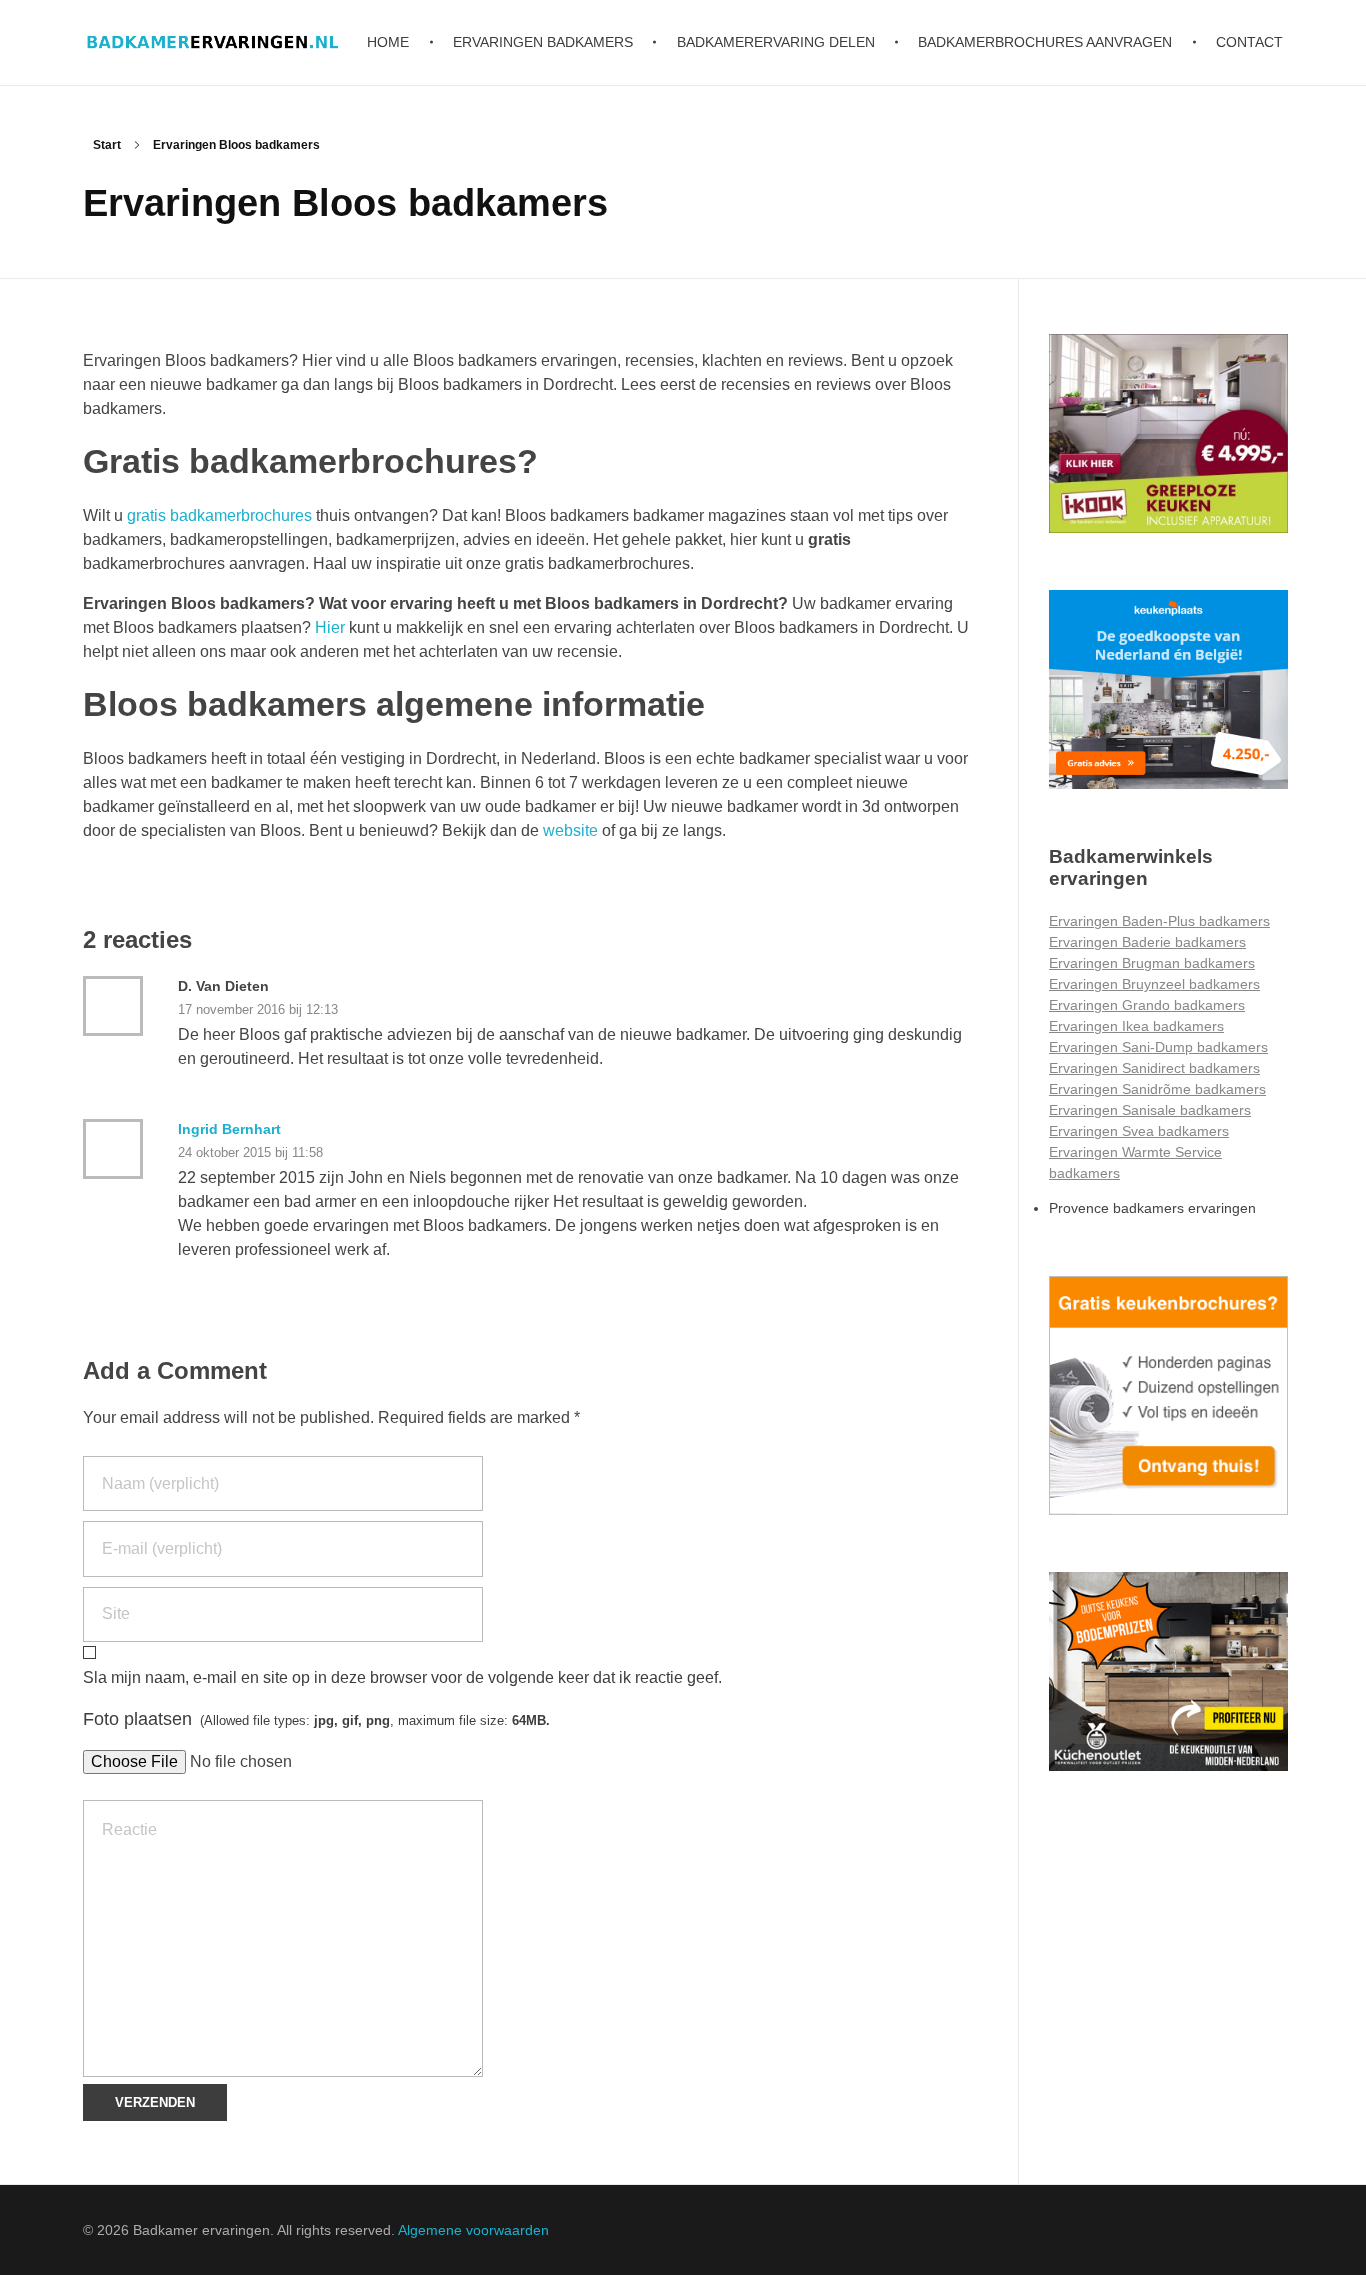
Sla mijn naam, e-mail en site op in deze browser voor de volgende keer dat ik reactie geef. (402, 1677)
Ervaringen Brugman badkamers (1152, 963)
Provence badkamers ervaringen (1152, 1208)
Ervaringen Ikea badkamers (1136, 1026)
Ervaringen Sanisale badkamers (1150, 1110)
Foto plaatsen (316, 1719)
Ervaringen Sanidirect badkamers (1154, 1068)
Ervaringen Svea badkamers (1139, 1131)
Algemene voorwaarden (473, 2230)
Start (107, 145)
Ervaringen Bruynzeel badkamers (1154, 984)
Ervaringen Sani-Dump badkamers (1158, 1047)
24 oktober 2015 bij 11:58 (250, 1152)
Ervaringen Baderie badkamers (1147, 942)
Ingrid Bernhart (229, 1129)
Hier (330, 627)
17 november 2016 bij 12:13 (258, 1009)
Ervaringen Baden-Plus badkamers (1159, 921)
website (570, 830)
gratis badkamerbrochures (221, 515)
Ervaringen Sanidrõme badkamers (1157, 1089)
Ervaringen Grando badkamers (1147, 1005)
